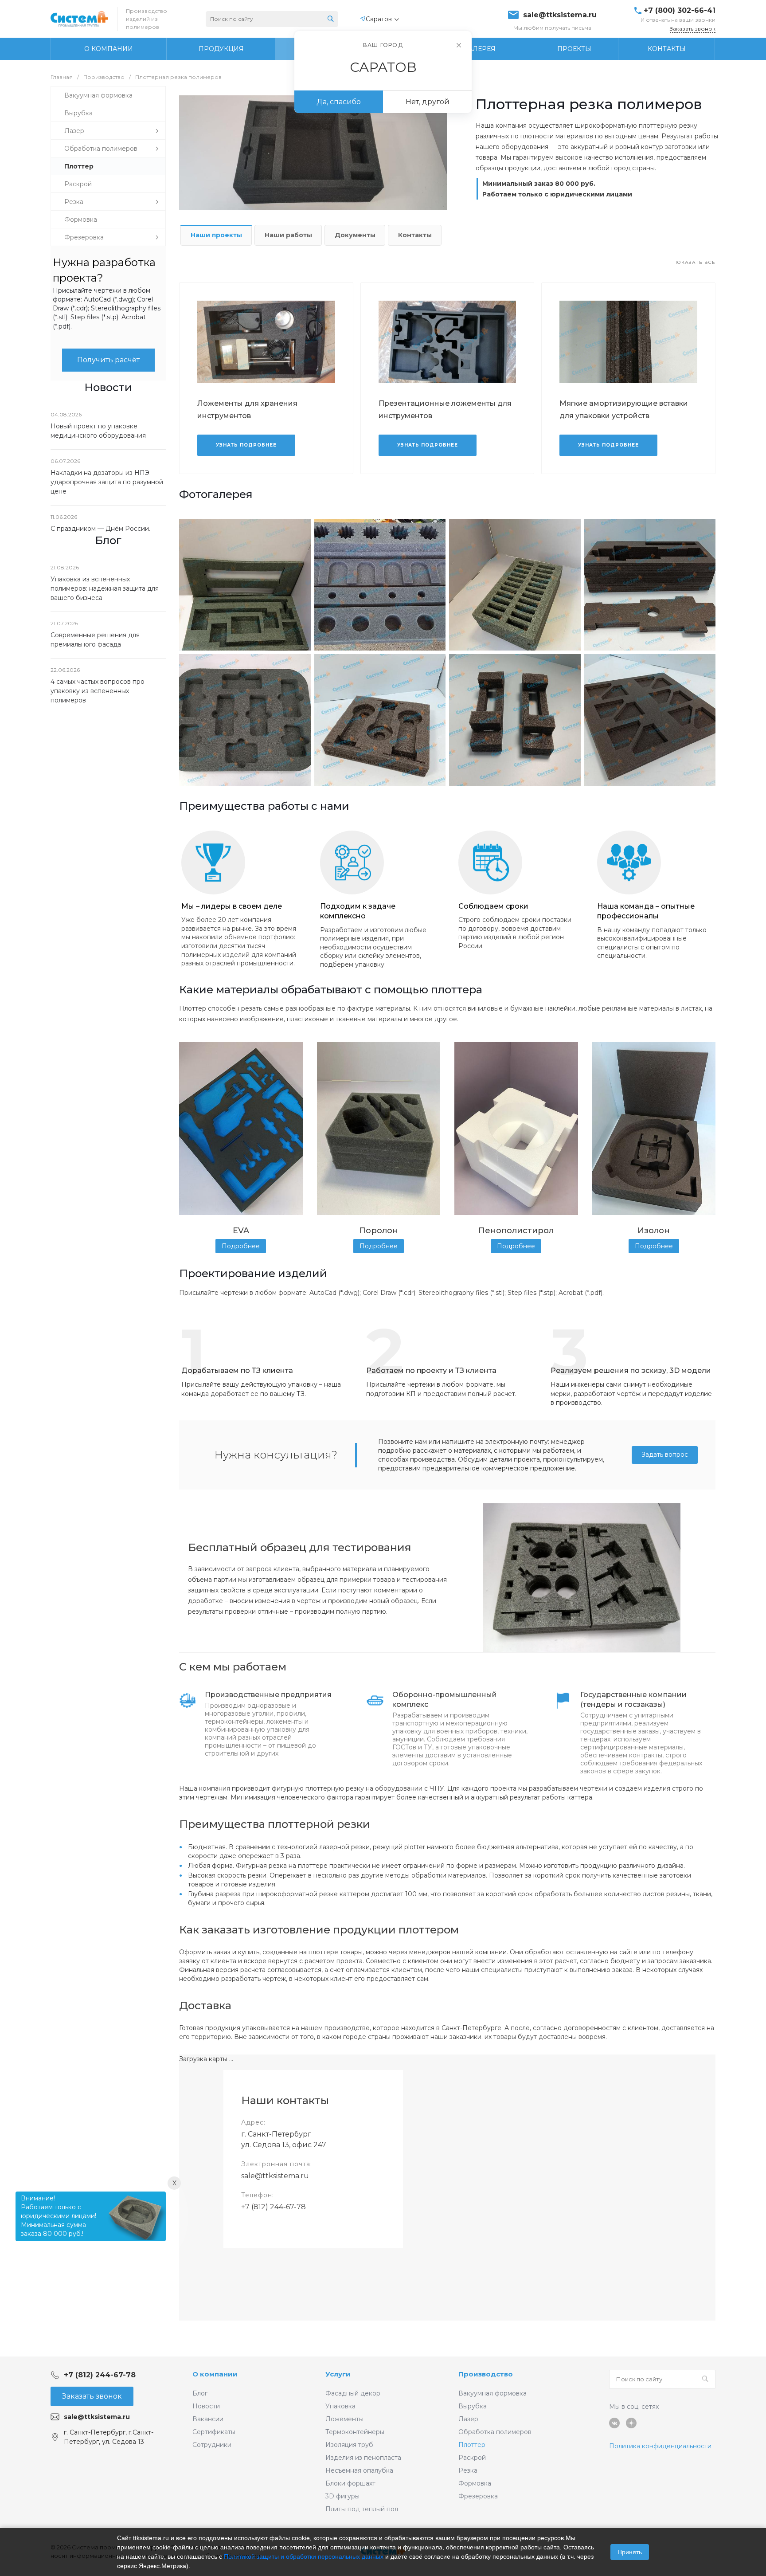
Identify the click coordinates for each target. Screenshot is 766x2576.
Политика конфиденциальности (660, 2446)
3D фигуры (342, 2496)
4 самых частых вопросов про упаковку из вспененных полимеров (98, 691)
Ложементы (344, 2419)
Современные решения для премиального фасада (95, 640)
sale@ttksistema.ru (560, 15)
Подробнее (241, 1246)
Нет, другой (428, 102)
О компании (215, 2374)
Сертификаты (214, 2432)
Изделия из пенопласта (363, 2458)
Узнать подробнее (246, 445)
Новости (206, 2406)
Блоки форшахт (350, 2483)
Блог (200, 2393)
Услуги (338, 2374)
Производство (486, 2374)
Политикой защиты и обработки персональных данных (304, 2556)
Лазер (468, 2419)
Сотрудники (212, 2445)
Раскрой (472, 2458)
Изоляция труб (349, 2445)
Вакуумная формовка (492, 2393)
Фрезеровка (478, 2496)
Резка (468, 2470)
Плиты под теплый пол (362, 2509)
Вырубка (473, 2406)
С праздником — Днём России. (100, 529)
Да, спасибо (339, 102)
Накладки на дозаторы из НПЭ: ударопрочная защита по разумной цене (107, 482)
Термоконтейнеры (355, 2432)
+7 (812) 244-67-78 (274, 2207)
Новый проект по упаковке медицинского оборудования (98, 431)
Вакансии (208, 2419)
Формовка (475, 2483)
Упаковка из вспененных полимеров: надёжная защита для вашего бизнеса (105, 588)
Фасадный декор (353, 2393)
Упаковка (340, 2406)
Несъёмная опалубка (359, 2470)
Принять (630, 2552)
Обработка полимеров (495, 2432)
